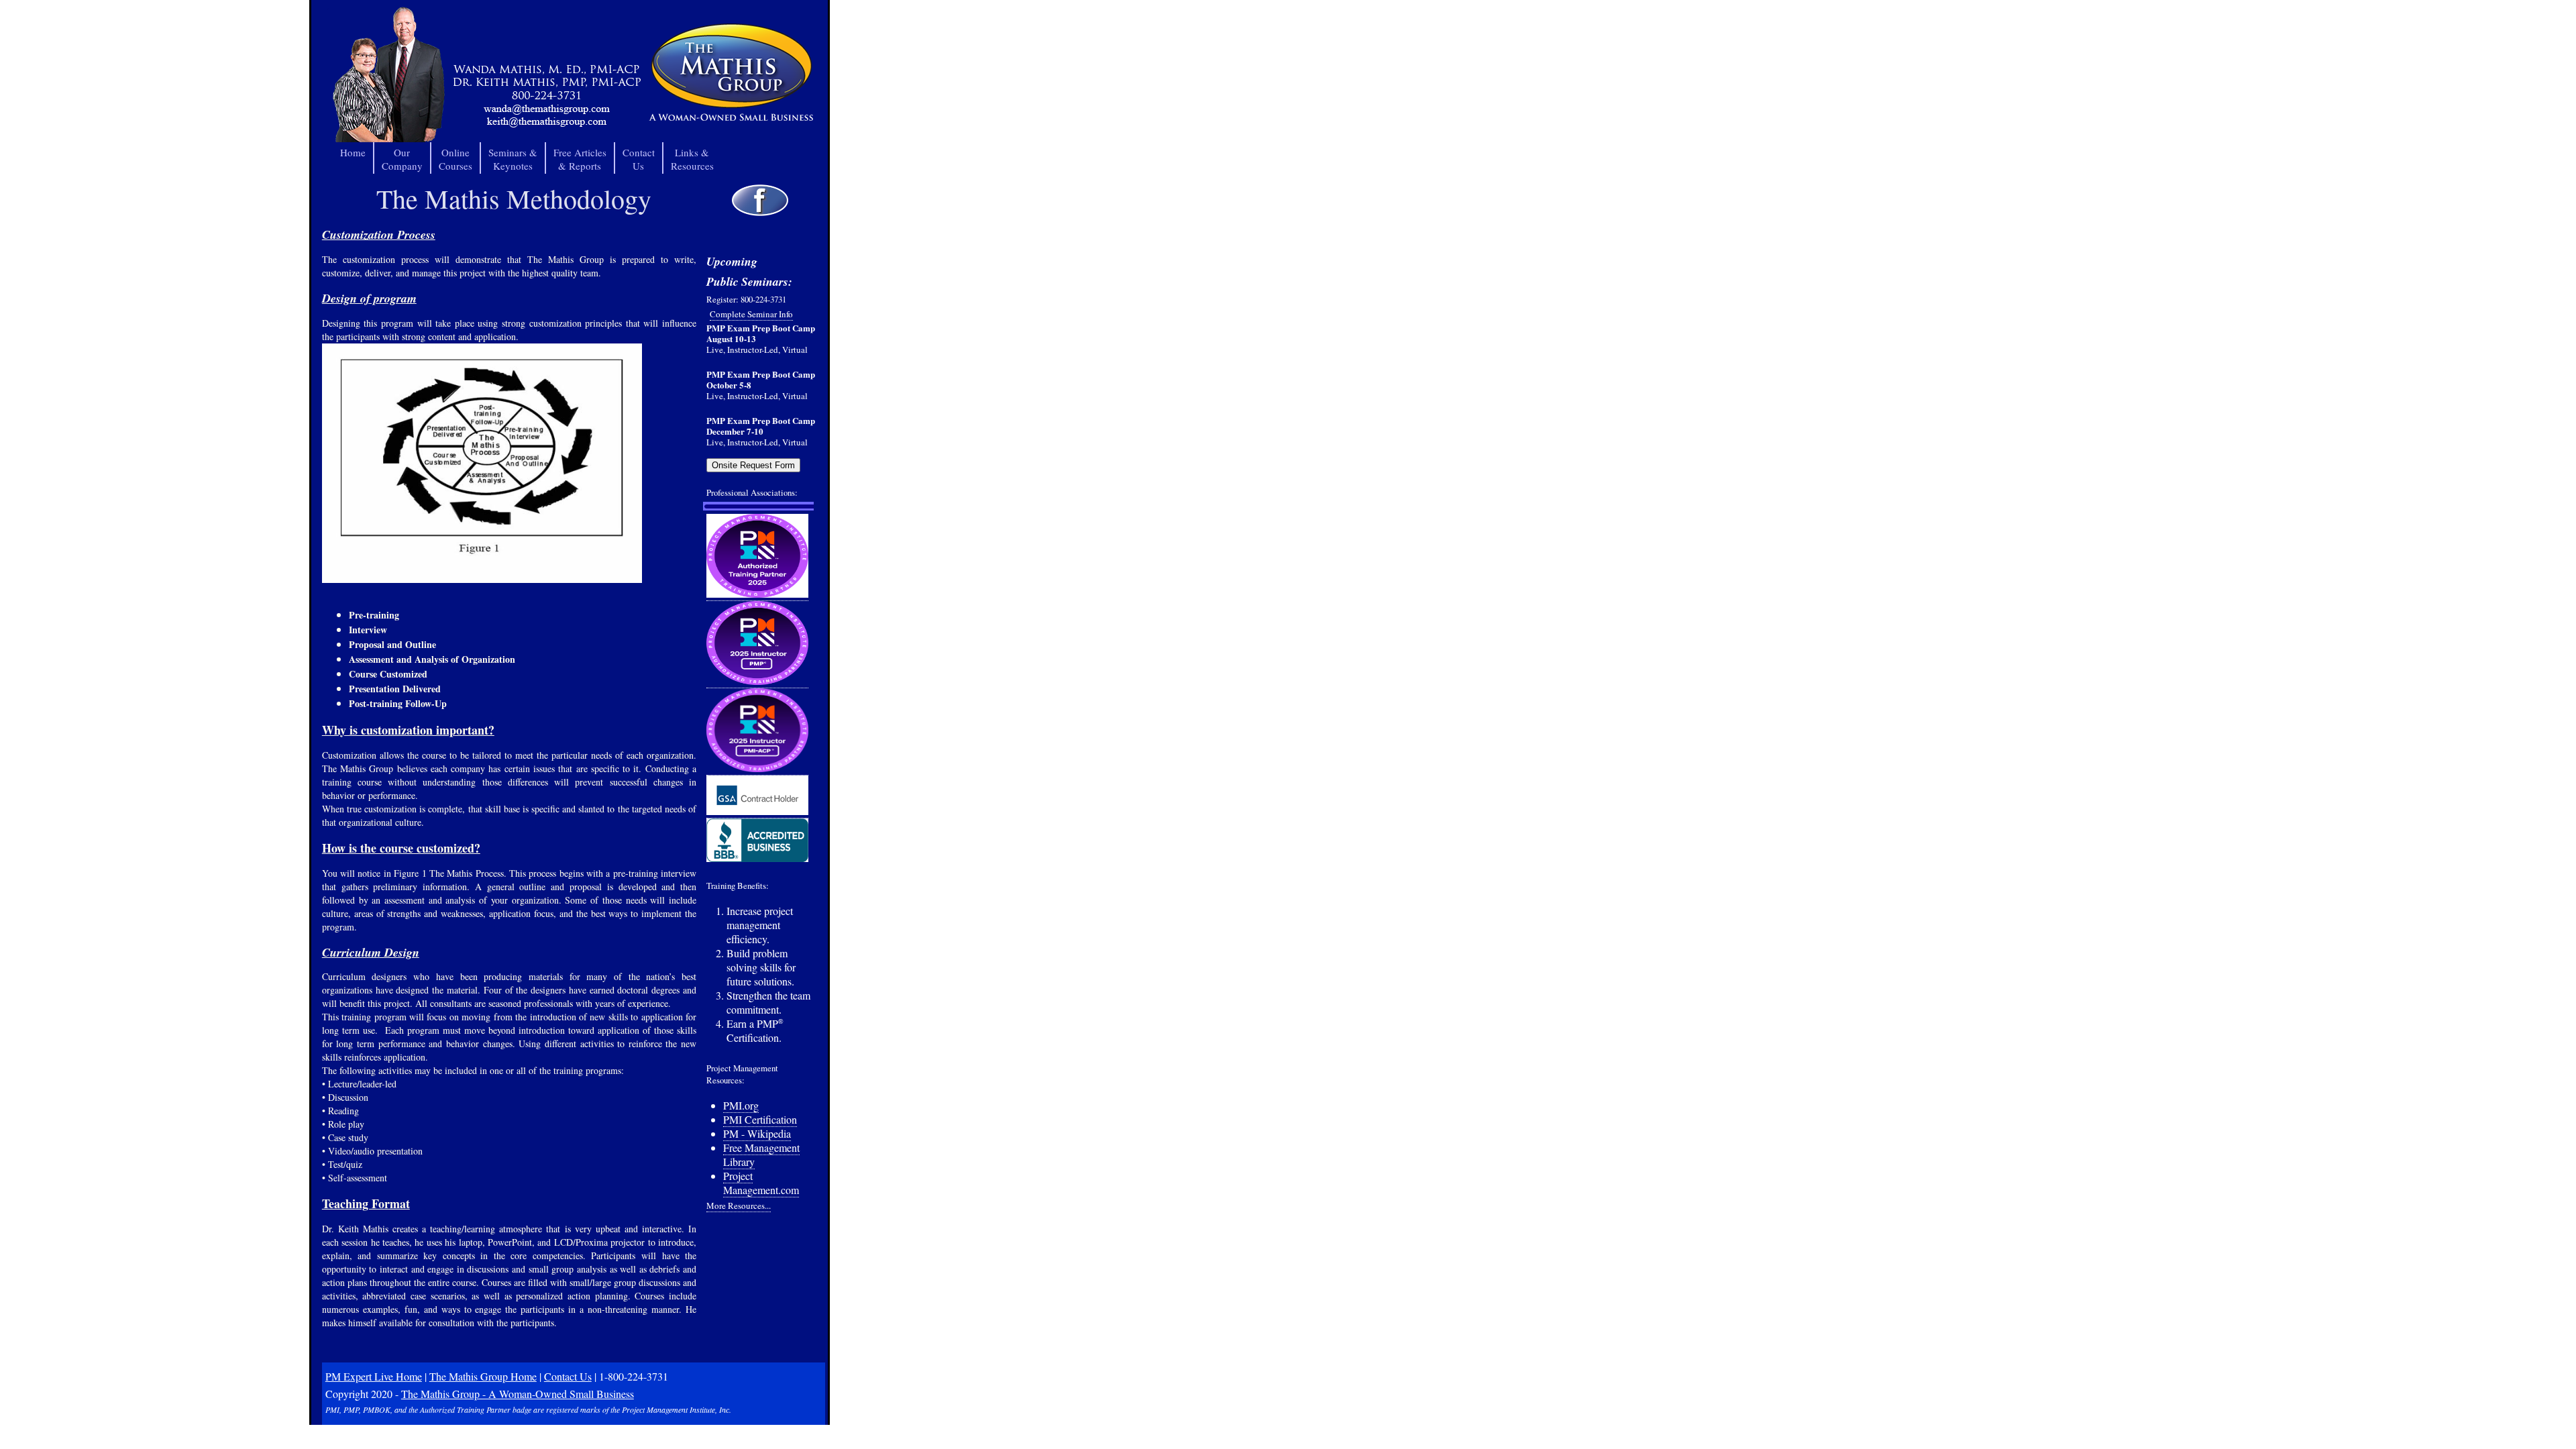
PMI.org (741, 1105)
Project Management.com (761, 1183)
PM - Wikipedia (757, 1133)
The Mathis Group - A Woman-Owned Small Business (518, 1394)
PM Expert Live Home (374, 1376)
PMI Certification (760, 1119)
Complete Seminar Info (751, 314)
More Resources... (739, 1205)
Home (353, 152)
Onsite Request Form (753, 465)
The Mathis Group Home (483, 1376)
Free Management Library (761, 1155)
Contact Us (568, 1376)
